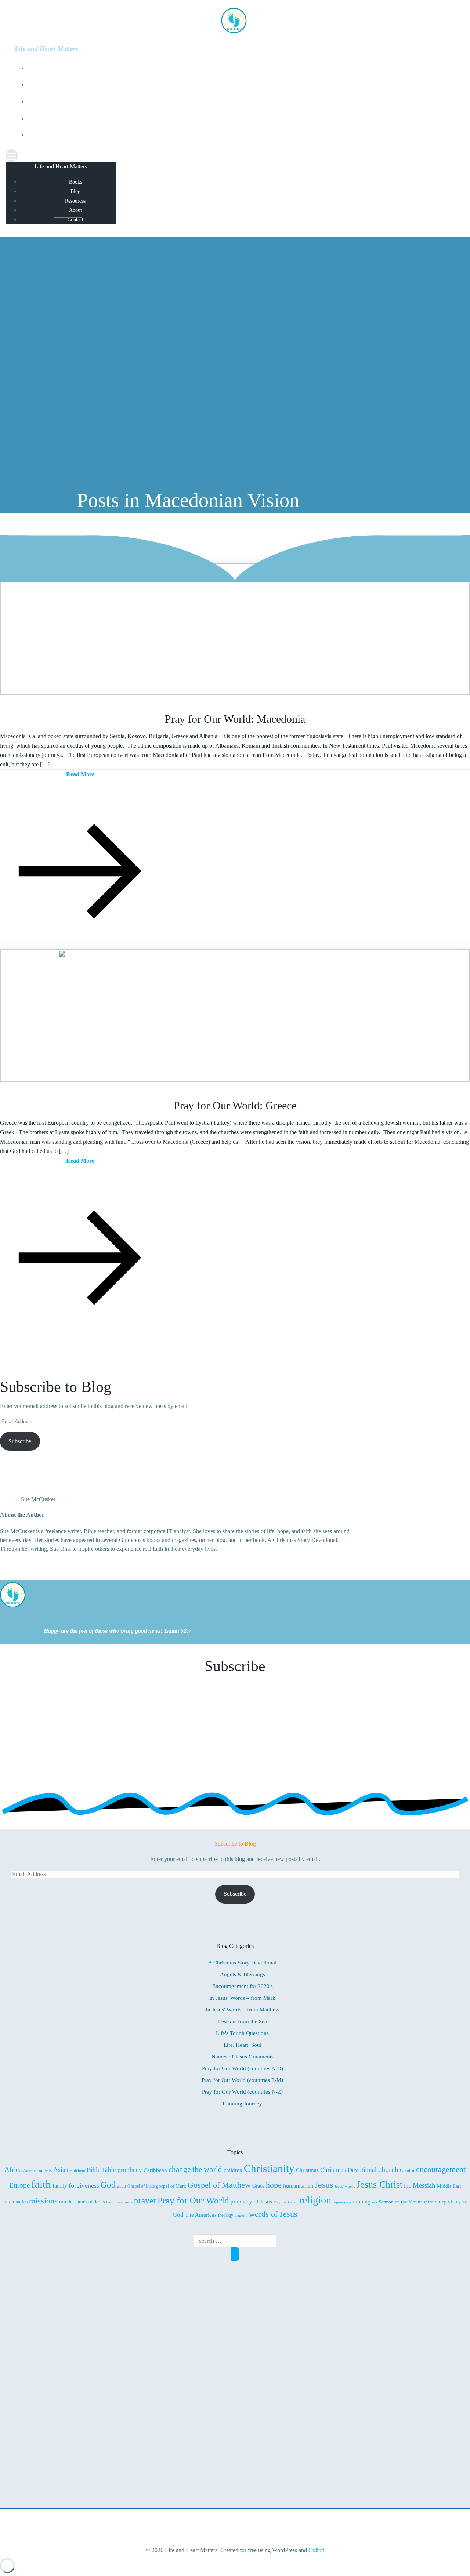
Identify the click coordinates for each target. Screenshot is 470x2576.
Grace (258, 2186)
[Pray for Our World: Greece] (235, 1076)
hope (274, 2185)
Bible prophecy (122, 2170)
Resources (243, 102)
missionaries (15, 2202)
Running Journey (242, 2104)
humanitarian (298, 2186)
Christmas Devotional (348, 2170)
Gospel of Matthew (219, 2185)
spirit (429, 2202)
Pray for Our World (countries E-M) (242, 2080)
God (108, 2185)
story (441, 2202)
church (388, 2169)
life (408, 2186)
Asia (59, 2170)
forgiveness (84, 2185)
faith (41, 2184)
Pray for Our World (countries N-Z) (242, 2092)
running (361, 2202)
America (30, 2170)
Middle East (449, 2186)
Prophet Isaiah (286, 2202)
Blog (242, 85)
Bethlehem (76, 2171)
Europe (19, 2185)
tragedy (241, 2215)
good (122, 2186)
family (60, 2186)
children (233, 2170)
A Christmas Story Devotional (242, 1963)
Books (242, 68)
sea (375, 2202)
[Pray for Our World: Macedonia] (235, 690)
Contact (242, 135)
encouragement (441, 2169)
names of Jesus (89, 2202)
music (66, 2202)
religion (315, 2200)
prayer (145, 2201)
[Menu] (235, 156)
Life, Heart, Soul (243, 2045)
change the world (195, 2169)
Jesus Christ (379, 2185)
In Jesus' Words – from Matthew (243, 2010)
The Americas (201, 2215)
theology (226, 2215)
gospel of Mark (171, 2186)
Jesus (324, 2185)
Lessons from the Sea (243, 2021)
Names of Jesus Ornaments (243, 2057)
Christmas (307, 2170)
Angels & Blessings (243, 1974)
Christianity (269, 2168)
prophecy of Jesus (251, 2201)
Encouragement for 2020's (243, 1986)
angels (45, 2170)
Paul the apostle (119, 2202)
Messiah (424, 2185)
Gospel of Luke (141, 2186)
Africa (13, 2169)
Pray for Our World (193, 2200)
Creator (407, 2170)
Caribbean (155, 2170)
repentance (342, 2202)
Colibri (317, 2550)
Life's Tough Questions (242, 2033)
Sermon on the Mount (400, 2202)
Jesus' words (345, 2186)
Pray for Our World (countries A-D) (243, 2068)
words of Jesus (273, 2214)
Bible (94, 2170)
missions (43, 2201)
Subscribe (20, 1441)
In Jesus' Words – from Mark (242, 1998)
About (243, 119)
